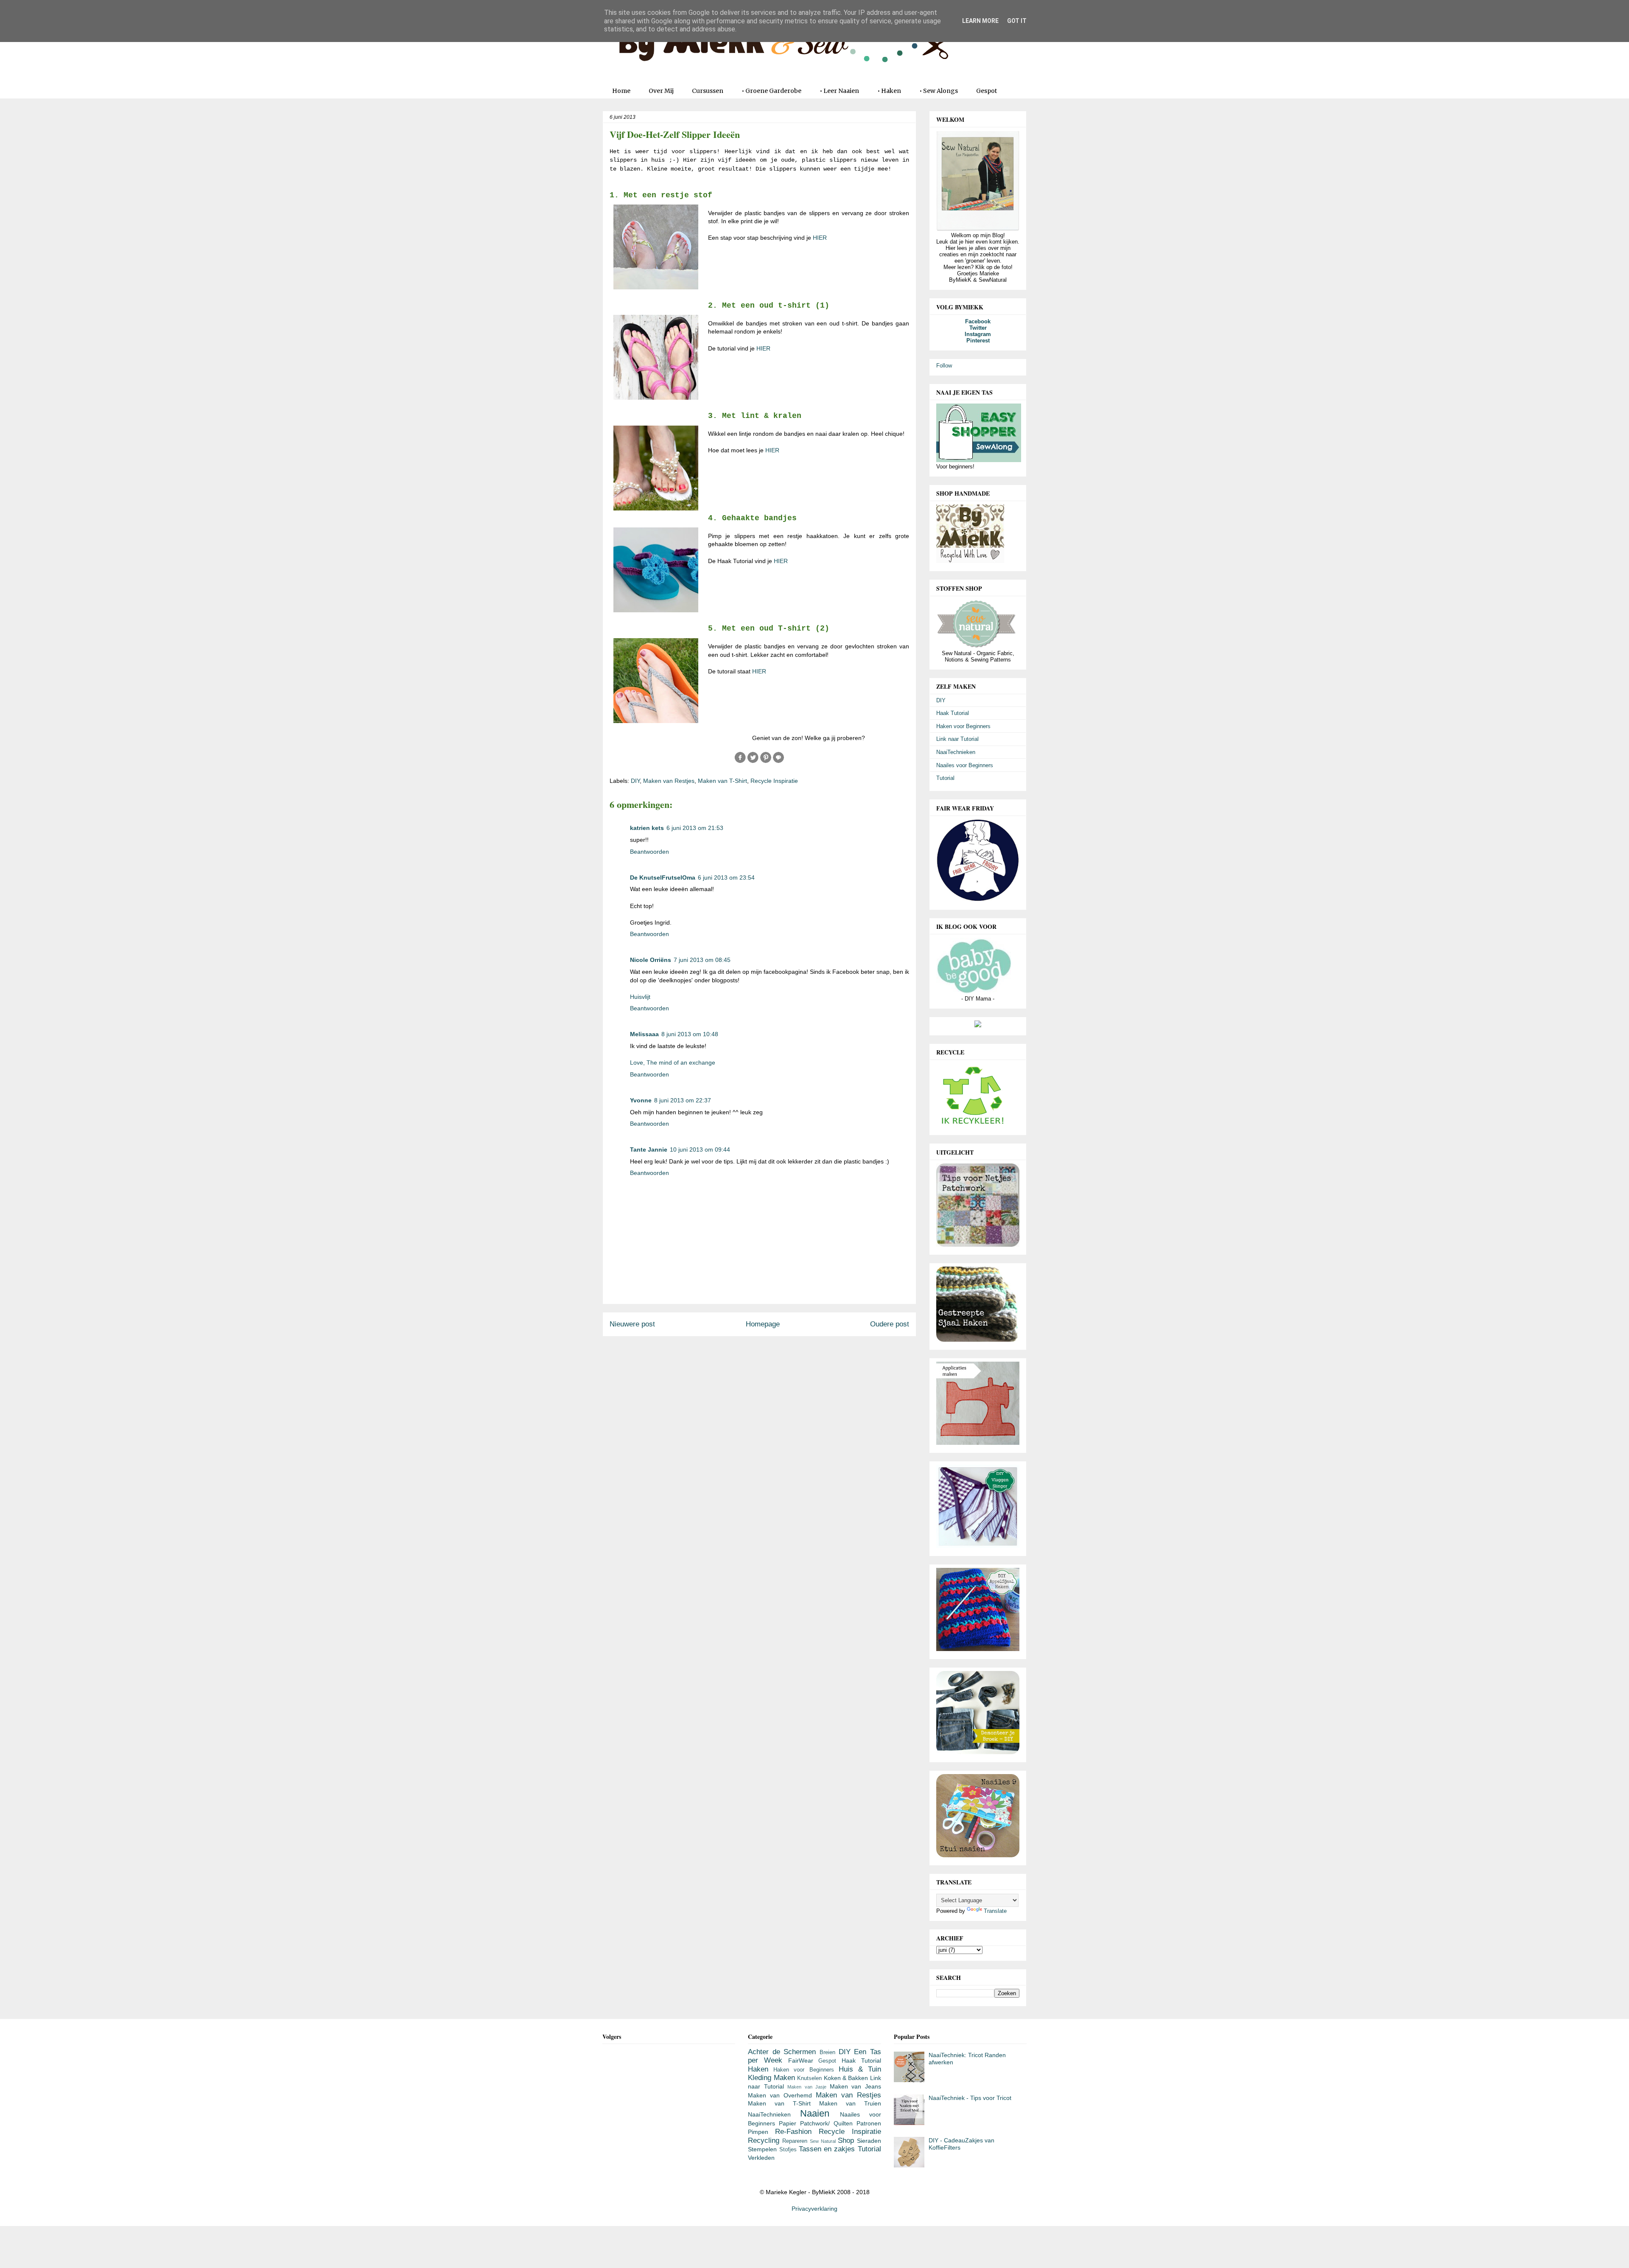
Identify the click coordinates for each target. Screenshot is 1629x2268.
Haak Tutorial (953, 713)
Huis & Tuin (860, 2069)
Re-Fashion (793, 2132)
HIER (820, 238)
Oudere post (890, 1324)
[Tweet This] (753, 762)
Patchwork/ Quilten (826, 2123)
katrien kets (647, 828)
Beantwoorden (649, 852)
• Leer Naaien (839, 91)
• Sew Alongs (939, 91)
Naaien (815, 2113)
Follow (944, 366)
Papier (788, 2123)
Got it (1017, 21)
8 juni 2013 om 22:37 (683, 1100)
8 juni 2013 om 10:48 (690, 1034)
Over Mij (661, 91)
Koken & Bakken (846, 2078)
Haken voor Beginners (963, 726)
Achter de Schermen (782, 2052)
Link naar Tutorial (957, 739)
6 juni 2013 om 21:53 (695, 828)
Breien (827, 2052)
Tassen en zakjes (827, 2149)
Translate (995, 1911)
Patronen (869, 2123)
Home (621, 91)
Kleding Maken (771, 2078)
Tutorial (945, 778)
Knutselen (809, 2078)
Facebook (978, 321)
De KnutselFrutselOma (663, 877)
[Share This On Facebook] (740, 762)
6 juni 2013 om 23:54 (726, 877)
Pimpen (758, 2132)
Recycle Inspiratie (774, 781)
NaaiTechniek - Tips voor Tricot (970, 2098)
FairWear (801, 2061)
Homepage (763, 1324)
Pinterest (978, 341)
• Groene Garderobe (771, 91)
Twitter (978, 328)
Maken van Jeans (855, 2086)
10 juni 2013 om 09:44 (700, 1149)
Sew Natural (823, 2141)
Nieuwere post (632, 1324)
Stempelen (762, 2149)
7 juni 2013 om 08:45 (702, 960)
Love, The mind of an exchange (673, 1063)
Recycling (764, 2140)
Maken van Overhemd (780, 2095)
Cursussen (708, 91)
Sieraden (869, 2141)
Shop (846, 2140)
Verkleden (761, 2158)
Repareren (795, 2141)
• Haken (889, 91)
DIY (635, 781)
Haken (758, 2069)
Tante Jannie (649, 1149)
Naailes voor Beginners (965, 765)
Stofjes (788, 2150)
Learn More (980, 21)
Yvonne (641, 1100)
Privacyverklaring (814, 2209)
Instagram (978, 334)
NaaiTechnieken (956, 752)
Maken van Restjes (669, 781)
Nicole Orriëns (651, 960)
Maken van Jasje (807, 2087)
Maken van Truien (850, 2103)
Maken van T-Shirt (722, 781)
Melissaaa (644, 1034)
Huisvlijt (640, 997)
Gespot (987, 91)
